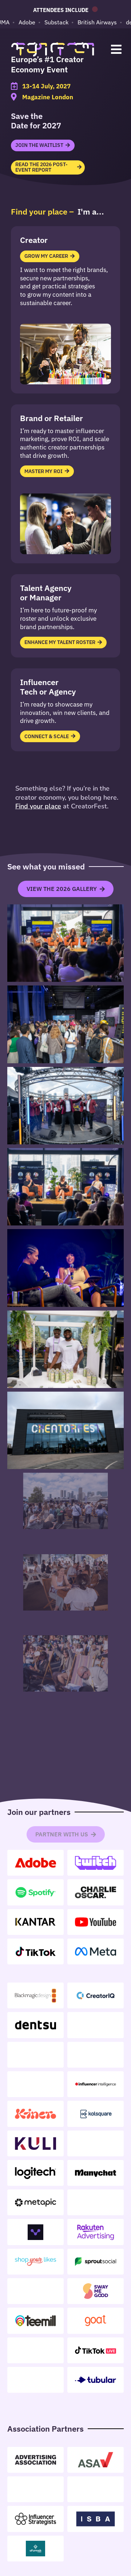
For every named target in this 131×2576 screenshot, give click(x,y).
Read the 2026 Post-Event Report (41, 167)
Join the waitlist (39, 145)
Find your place (38, 806)
